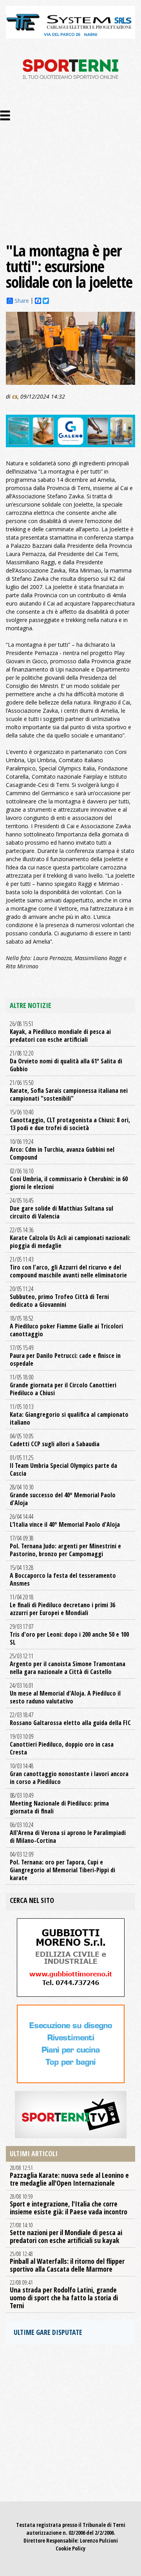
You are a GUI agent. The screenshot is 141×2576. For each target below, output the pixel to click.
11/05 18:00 (63, 1385)
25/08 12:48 (67, 2262)
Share (22, 301)
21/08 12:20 (66, 1061)
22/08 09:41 (64, 2294)
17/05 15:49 (65, 1356)
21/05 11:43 (68, 1267)
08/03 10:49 (59, 1803)
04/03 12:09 (62, 1866)
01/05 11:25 (63, 1465)
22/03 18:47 (70, 1719)
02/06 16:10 (69, 1179)
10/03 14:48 (69, 1774)
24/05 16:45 (61, 1208)
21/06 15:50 (69, 1090)
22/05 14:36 (70, 1238)
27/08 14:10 (66, 2233)
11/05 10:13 (69, 1414)
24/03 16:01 (65, 1693)
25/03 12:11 (68, 1664)
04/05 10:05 (55, 1440)
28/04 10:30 (63, 1495)
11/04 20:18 (62, 1605)
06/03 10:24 (68, 1833)
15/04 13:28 (63, 1575)
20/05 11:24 (59, 1297)
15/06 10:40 (70, 1120)
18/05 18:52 (66, 1326)
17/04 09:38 (65, 1546)
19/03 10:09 (62, 1744)
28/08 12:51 (69, 2176)
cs (15, 396)
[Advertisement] (70, 168)
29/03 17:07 (69, 1634)
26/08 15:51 (60, 1032)
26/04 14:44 (65, 1520)
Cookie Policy (70, 2548)
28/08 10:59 (69, 2205)
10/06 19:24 (62, 1149)
